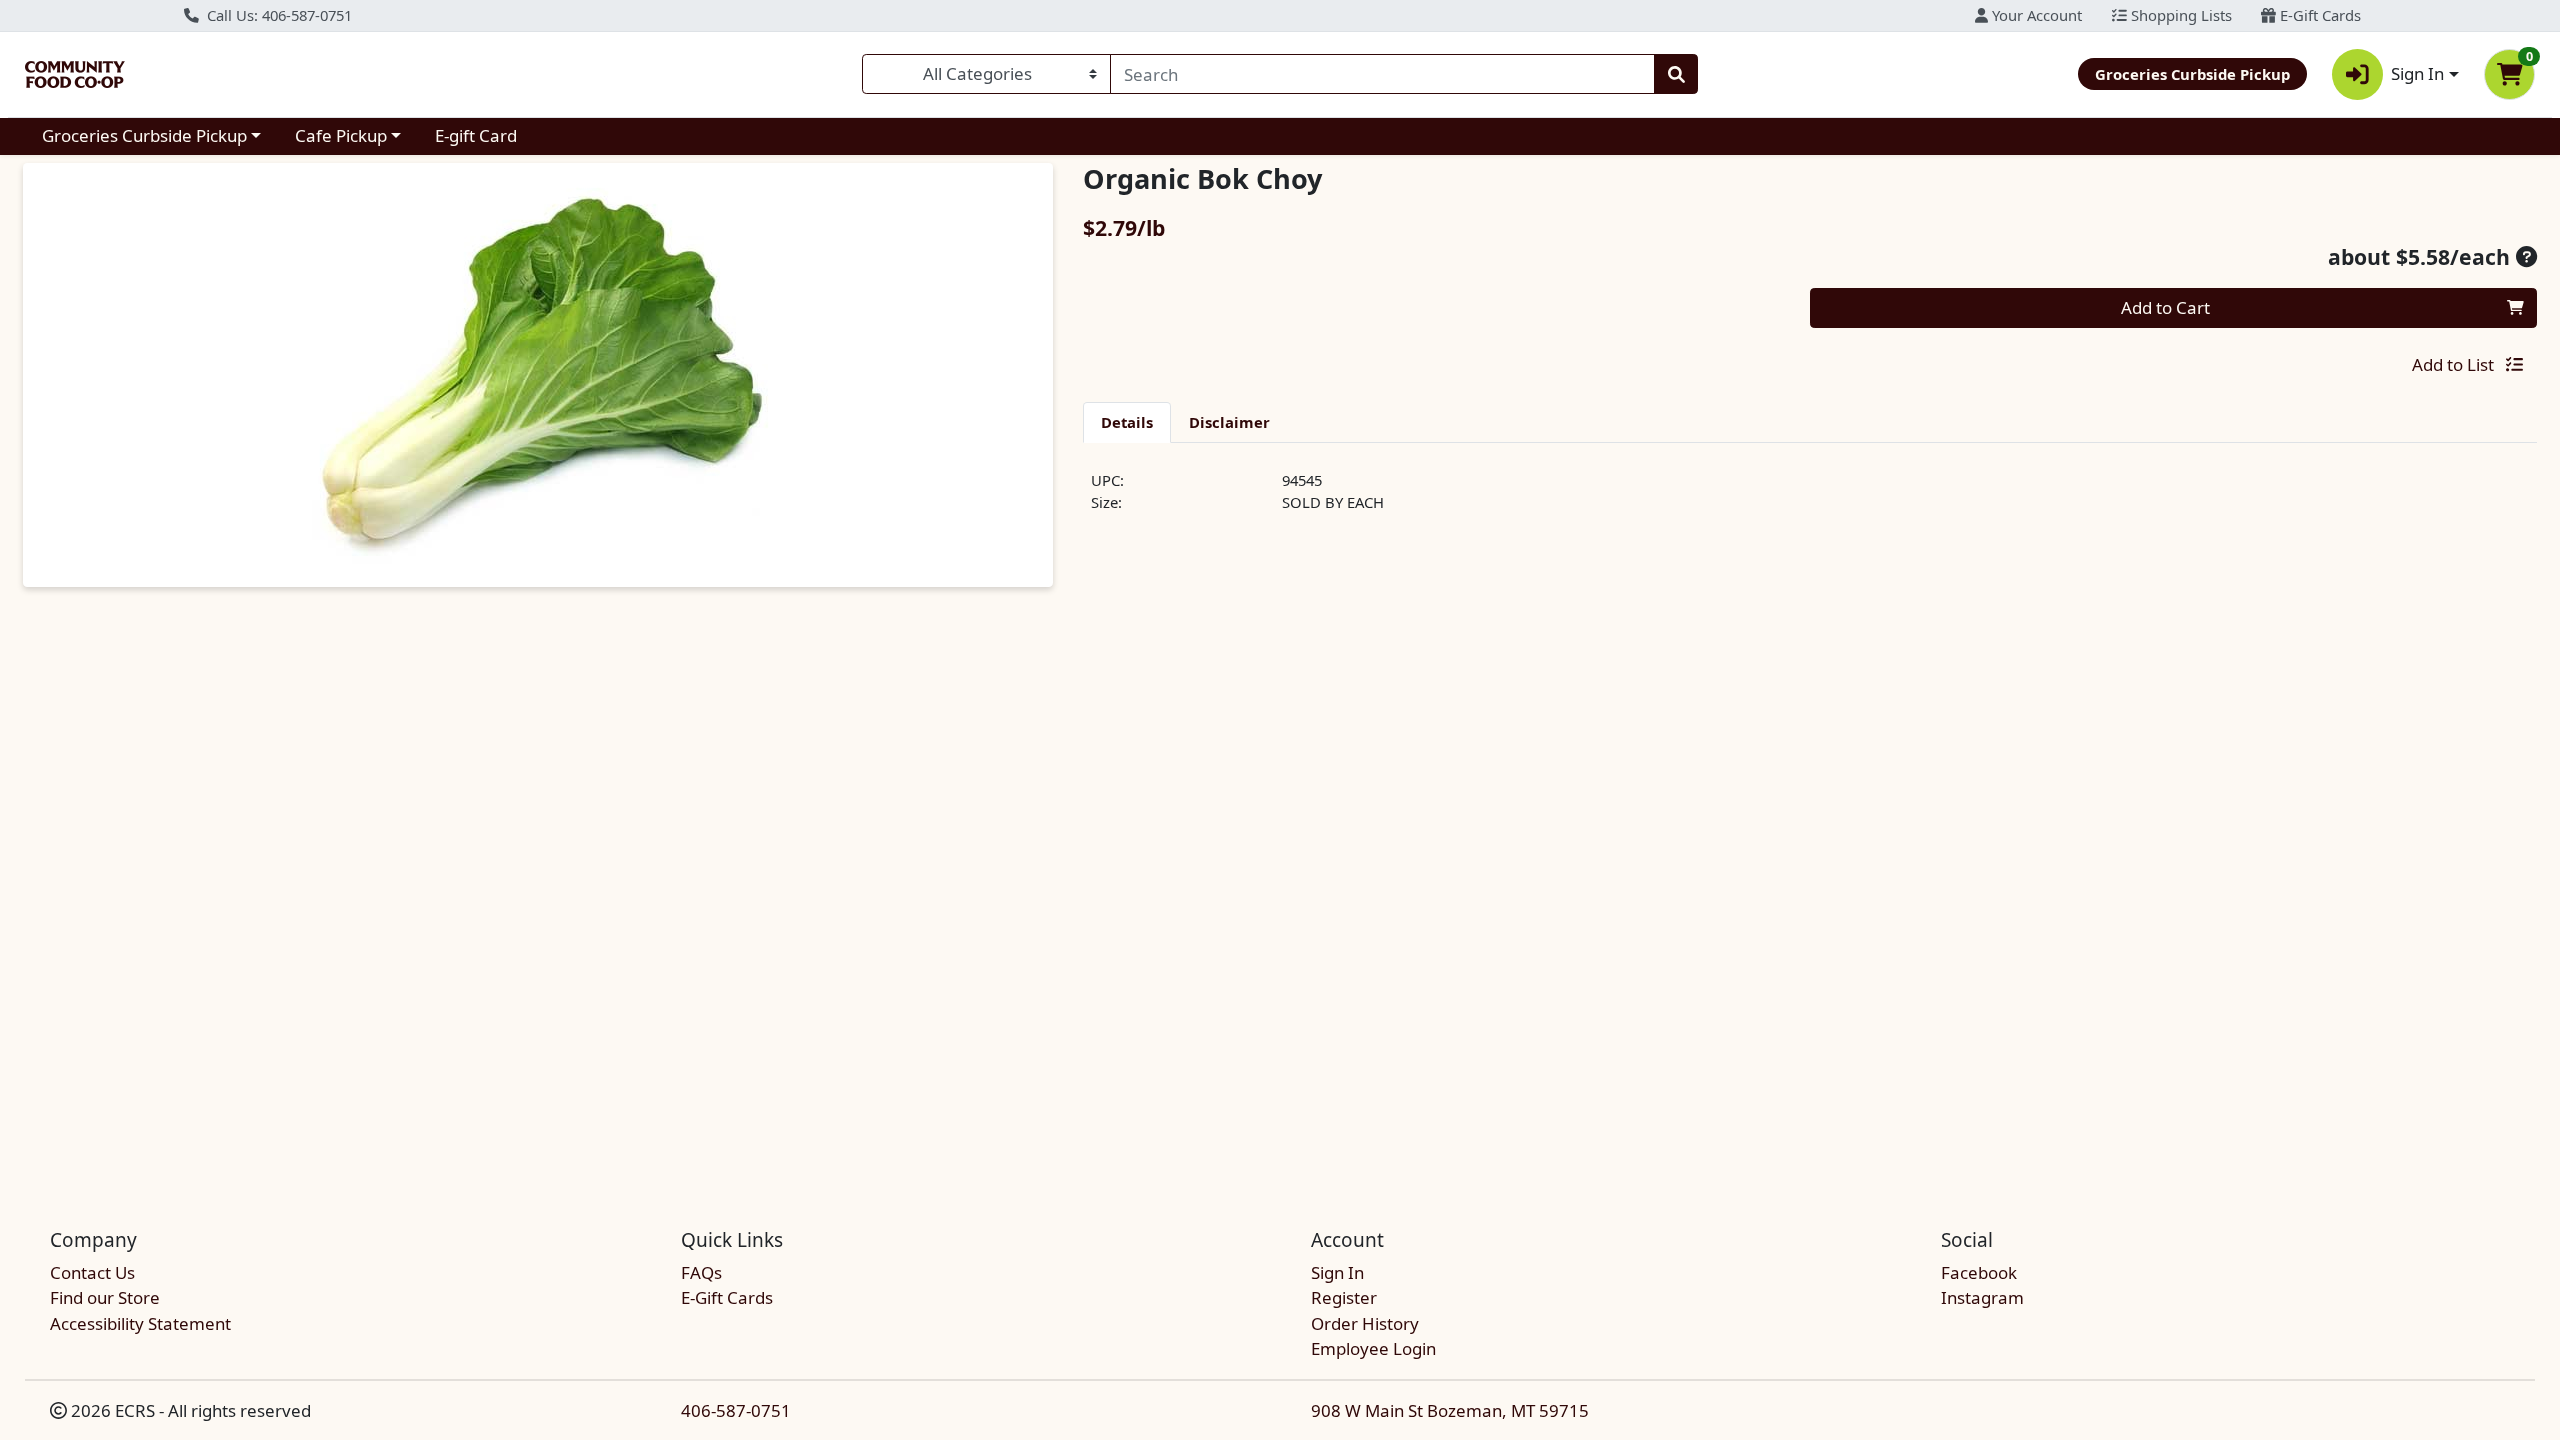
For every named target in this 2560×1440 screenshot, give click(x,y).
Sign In (1337, 1272)
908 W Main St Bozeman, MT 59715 (1450, 1410)
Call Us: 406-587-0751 (277, 15)
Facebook (1979, 1272)
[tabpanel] (1810, 499)
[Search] (1676, 74)
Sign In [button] (2417, 73)
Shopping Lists (2179, 15)
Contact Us (92, 1272)
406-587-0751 (736, 1410)
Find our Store (105, 1297)
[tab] (1127, 422)
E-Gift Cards (2318, 15)
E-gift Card (476, 135)
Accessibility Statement (140, 1323)
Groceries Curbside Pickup (144, 135)
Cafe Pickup (341, 135)
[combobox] (1382, 74)
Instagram (1982, 1297)
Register (1344, 1297)
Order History (1365, 1323)
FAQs (701, 1272)
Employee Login (1373, 1348)
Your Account (2035, 15)
